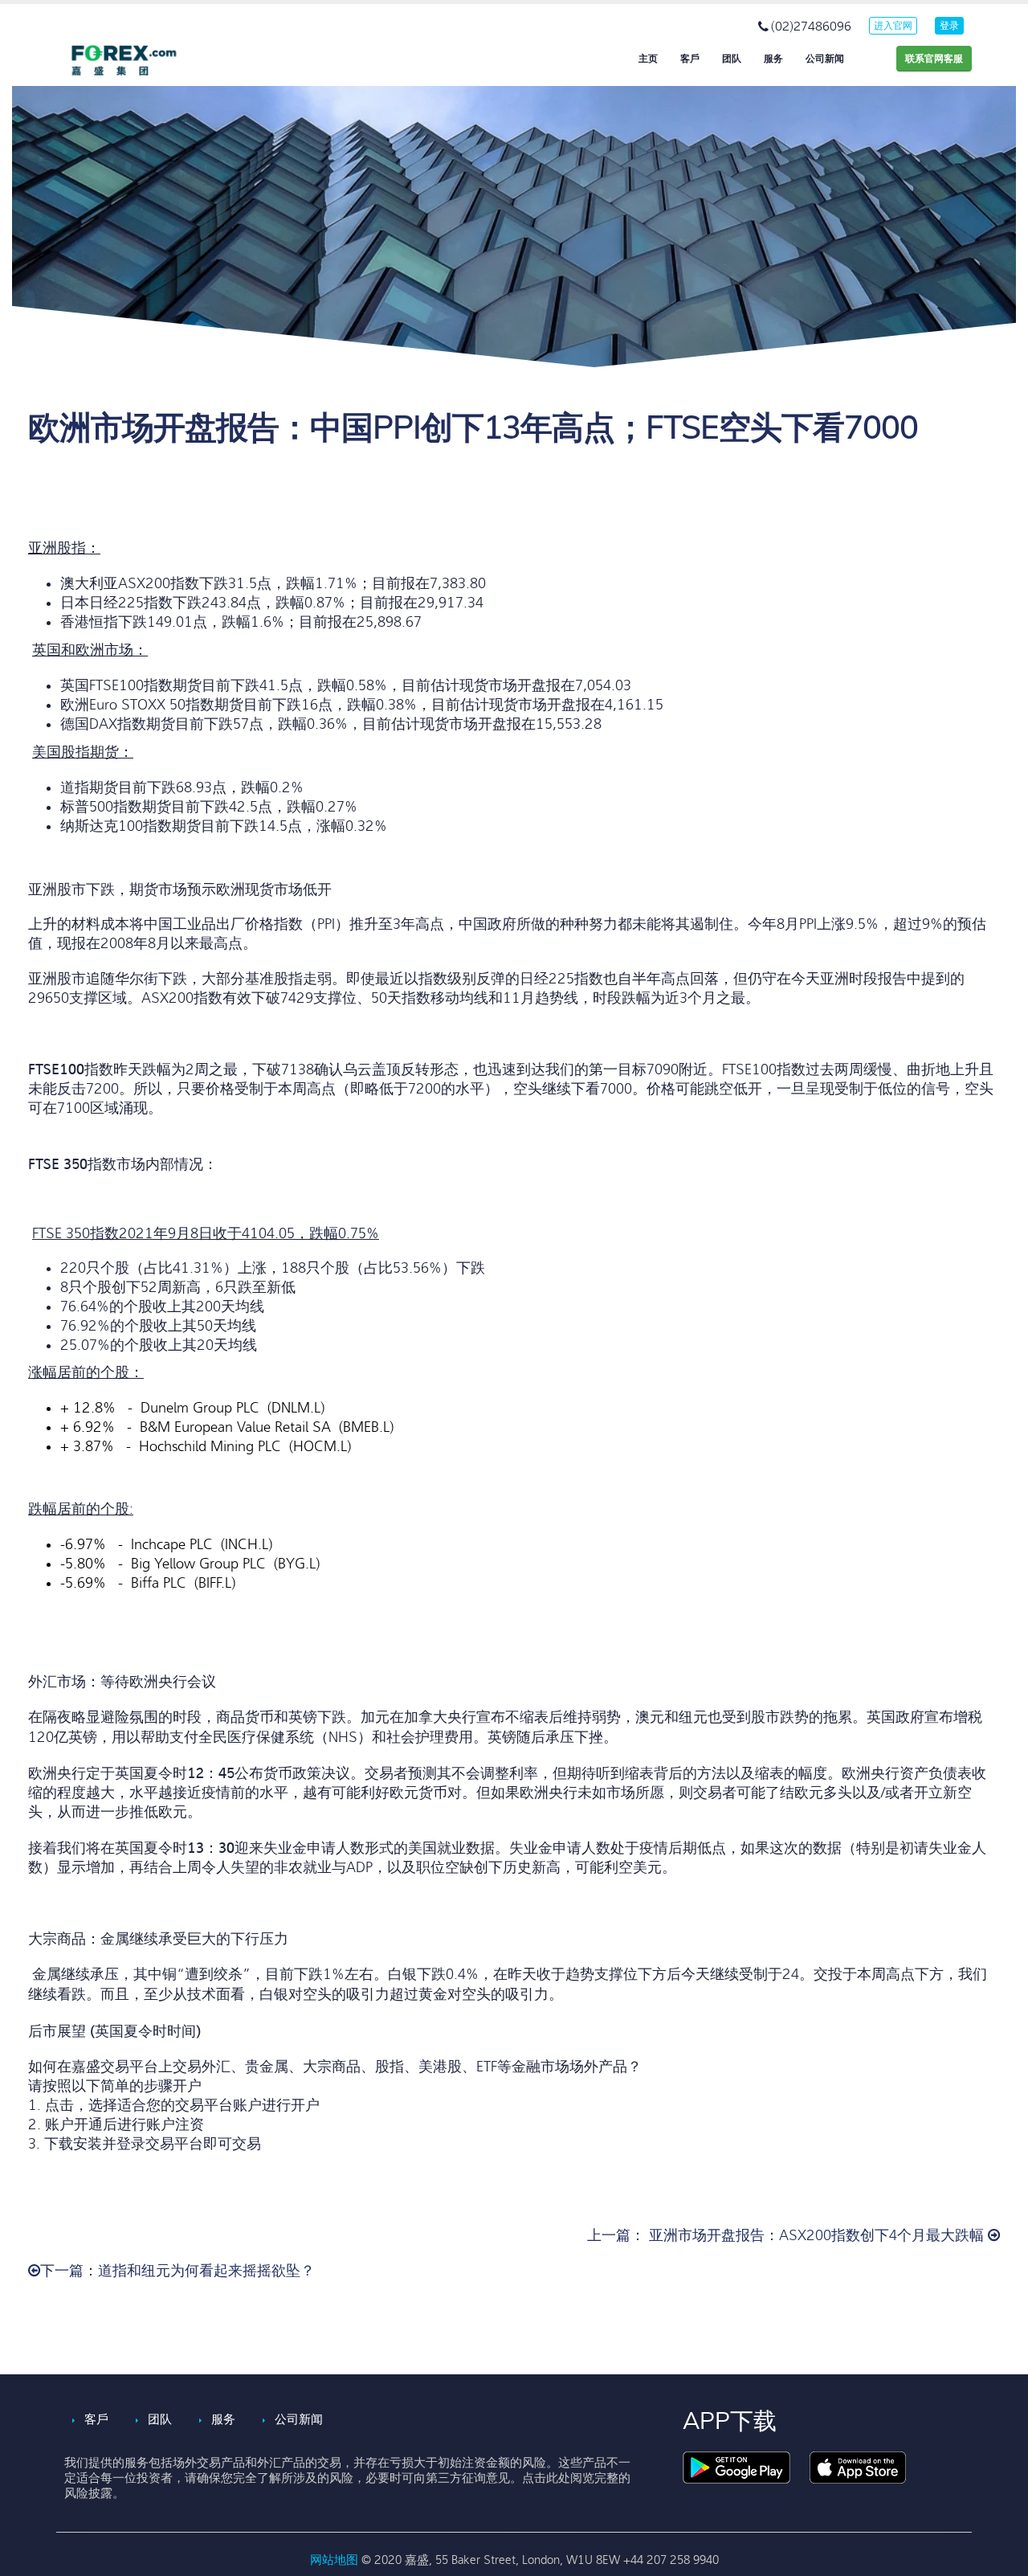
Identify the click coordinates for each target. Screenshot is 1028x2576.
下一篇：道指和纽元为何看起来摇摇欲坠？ (177, 2271)
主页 (648, 59)
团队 (732, 59)
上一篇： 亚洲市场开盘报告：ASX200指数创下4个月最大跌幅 (787, 2236)
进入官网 (893, 26)
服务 (773, 59)
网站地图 (336, 2560)
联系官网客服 (934, 59)
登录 (949, 26)
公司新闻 (825, 59)
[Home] (137, 60)
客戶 (690, 59)
